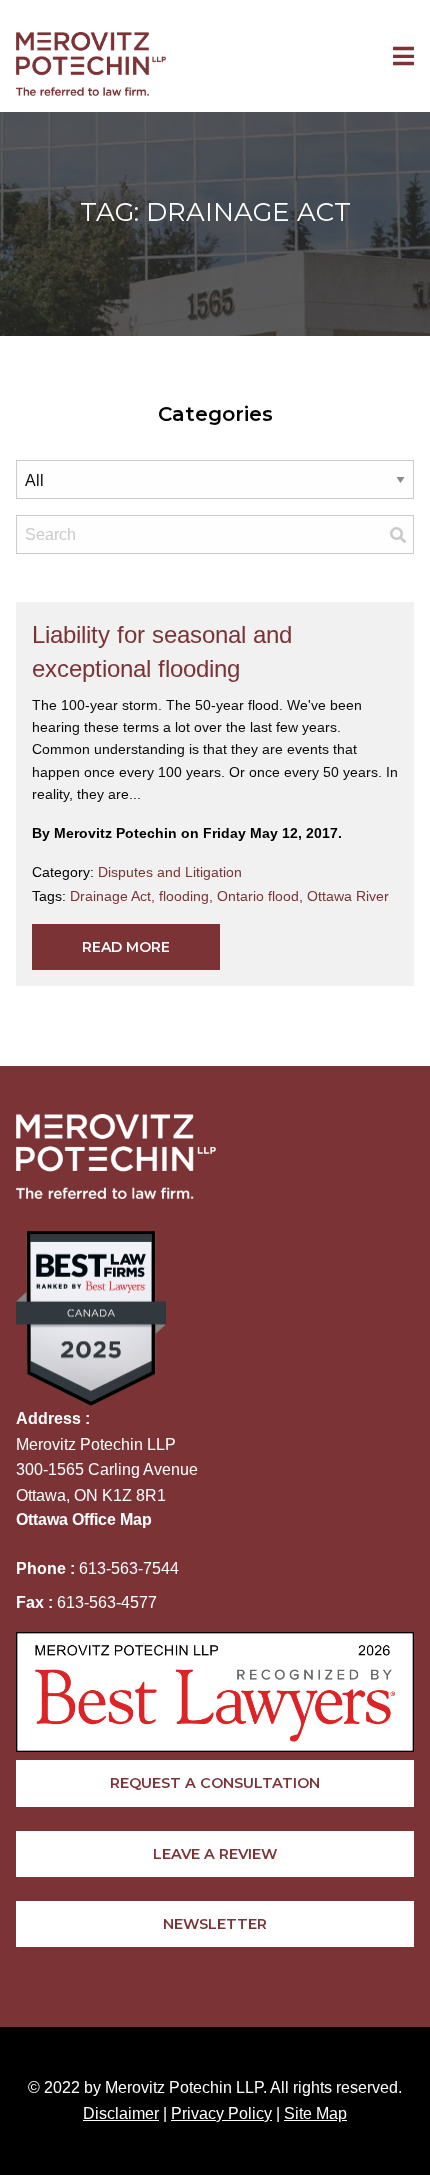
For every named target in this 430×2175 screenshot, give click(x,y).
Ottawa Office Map (84, 1519)
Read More (126, 947)
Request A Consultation (215, 1783)
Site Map (315, 2113)
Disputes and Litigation (170, 872)
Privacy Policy (221, 2113)
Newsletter (215, 1924)
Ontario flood (262, 896)
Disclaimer (121, 2113)
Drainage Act (114, 896)
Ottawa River (348, 896)
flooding (188, 896)
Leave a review (215, 1854)
